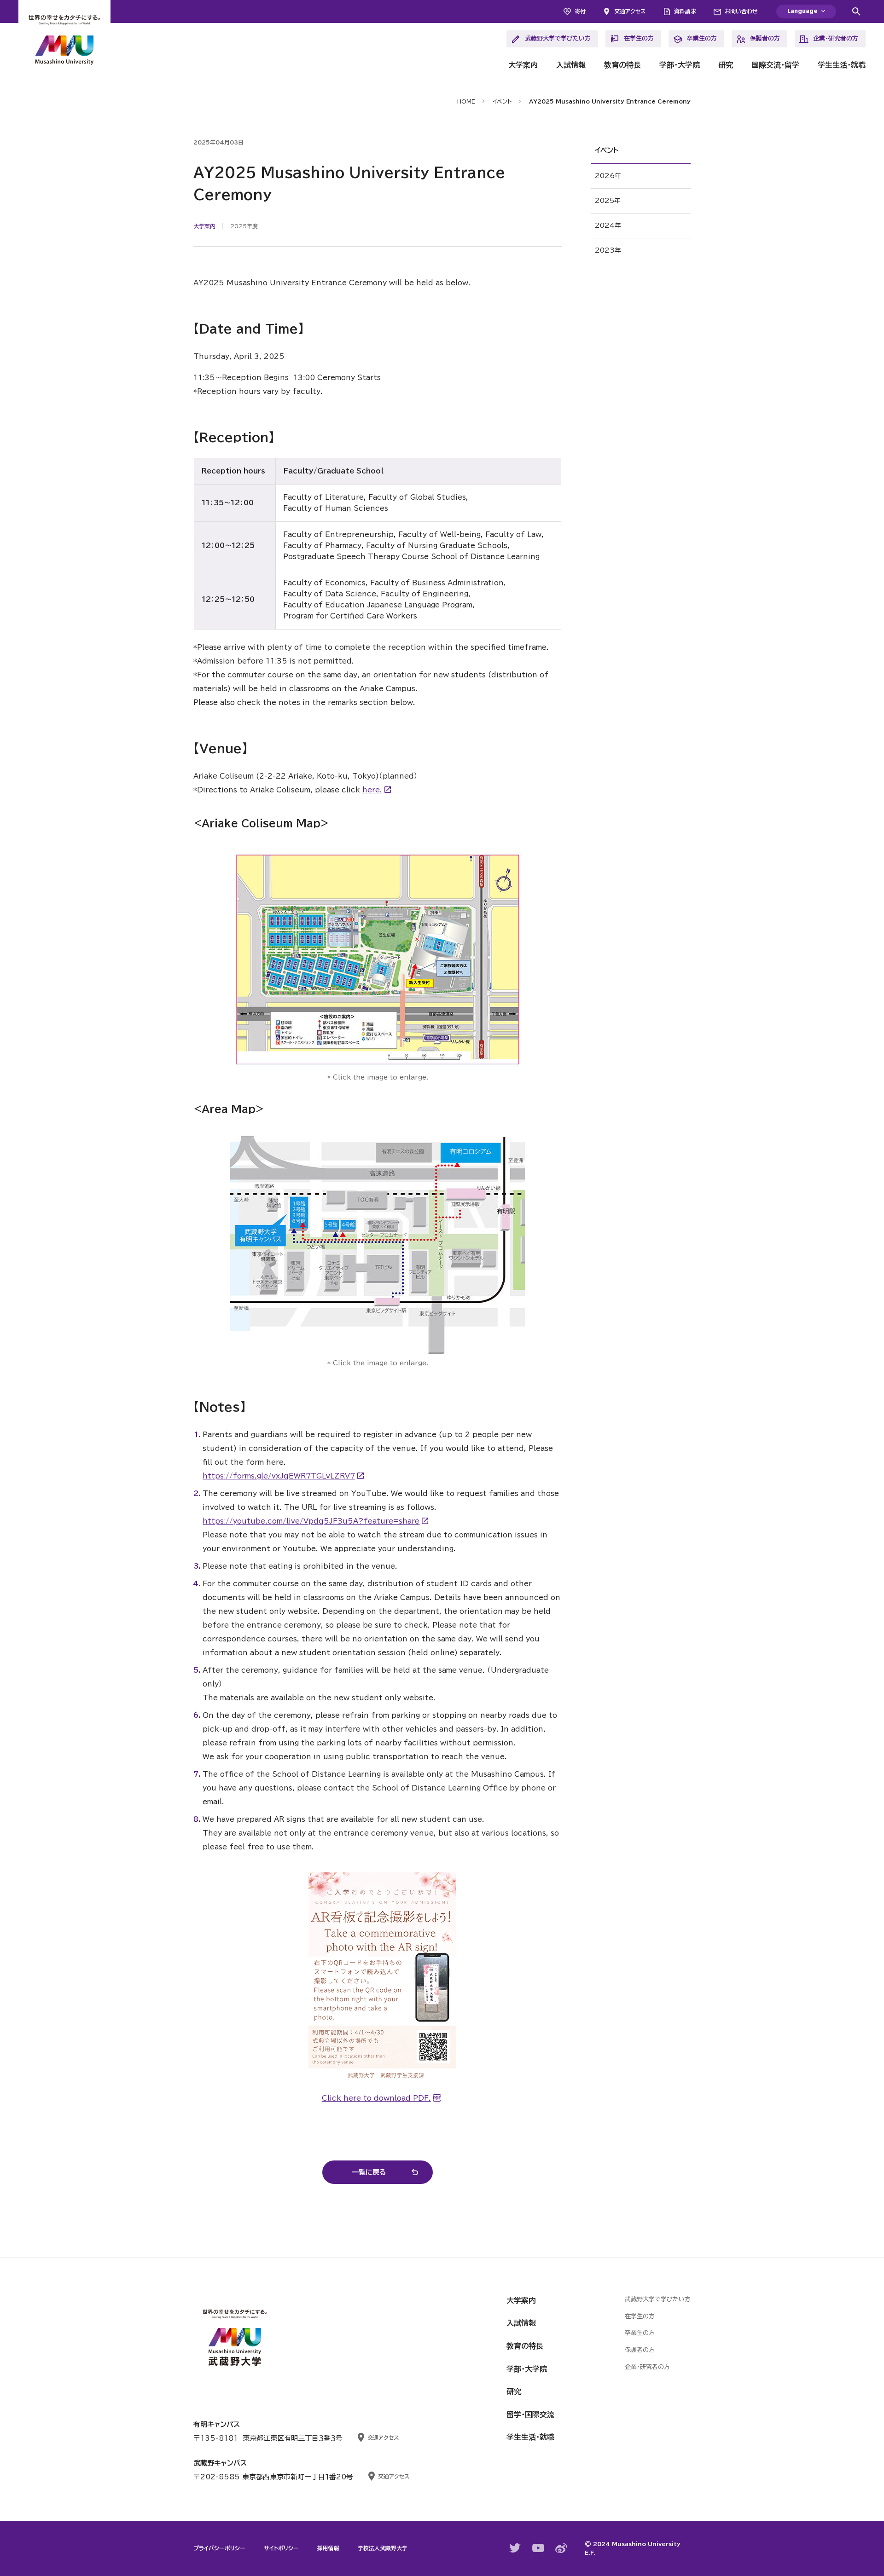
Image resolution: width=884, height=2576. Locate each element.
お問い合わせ (741, 11)
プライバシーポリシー (219, 2548)
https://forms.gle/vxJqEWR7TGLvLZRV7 (279, 1476)
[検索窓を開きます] (856, 12)
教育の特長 (622, 65)
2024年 (608, 225)
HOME (466, 101)
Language (802, 11)
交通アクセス (630, 11)
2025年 (608, 201)
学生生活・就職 (842, 65)
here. (372, 790)
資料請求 (685, 11)
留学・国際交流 (530, 2414)
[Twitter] (515, 2548)
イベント (502, 101)
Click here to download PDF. (376, 2098)
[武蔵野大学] (64, 41)
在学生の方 (639, 38)
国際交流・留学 (775, 65)
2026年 (608, 176)
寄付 (580, 11)
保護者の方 (765, 38)
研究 (726, 65)
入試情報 (571, 65)
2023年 (608, 250)
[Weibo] (561, 2548)
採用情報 (328, 2548)
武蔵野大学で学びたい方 (558, 38)
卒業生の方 (702, 38)
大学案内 (523, 65)
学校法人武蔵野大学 (383, 2548)
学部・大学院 (680, 65)
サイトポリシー (281, 2548)
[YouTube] (538, 2548)
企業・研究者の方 (836, 38)
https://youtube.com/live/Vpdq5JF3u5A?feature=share (311, 1521)
